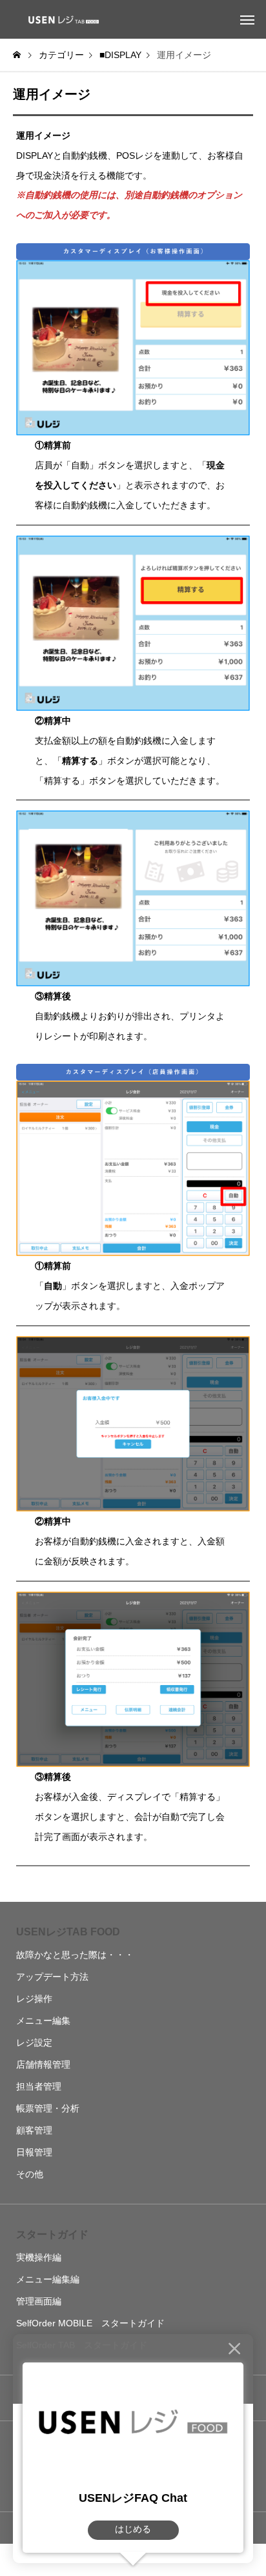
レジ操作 (34, 1999)
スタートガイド (52, 2234)
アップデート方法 (52, 1977)
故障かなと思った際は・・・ (75, 1955)
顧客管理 (34, 2130)
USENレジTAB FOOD (68, 1932)
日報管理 (34, 2152)
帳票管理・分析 (48, 2108)
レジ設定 (34, 2042)
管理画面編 (39, 2301)
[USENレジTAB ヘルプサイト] (61, 19)
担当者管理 (39, 2086)
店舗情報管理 (43, 2064)
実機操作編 (39, 2257)
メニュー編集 (43, 2021)
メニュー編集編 (48, 2279)
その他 (30, 2174)
